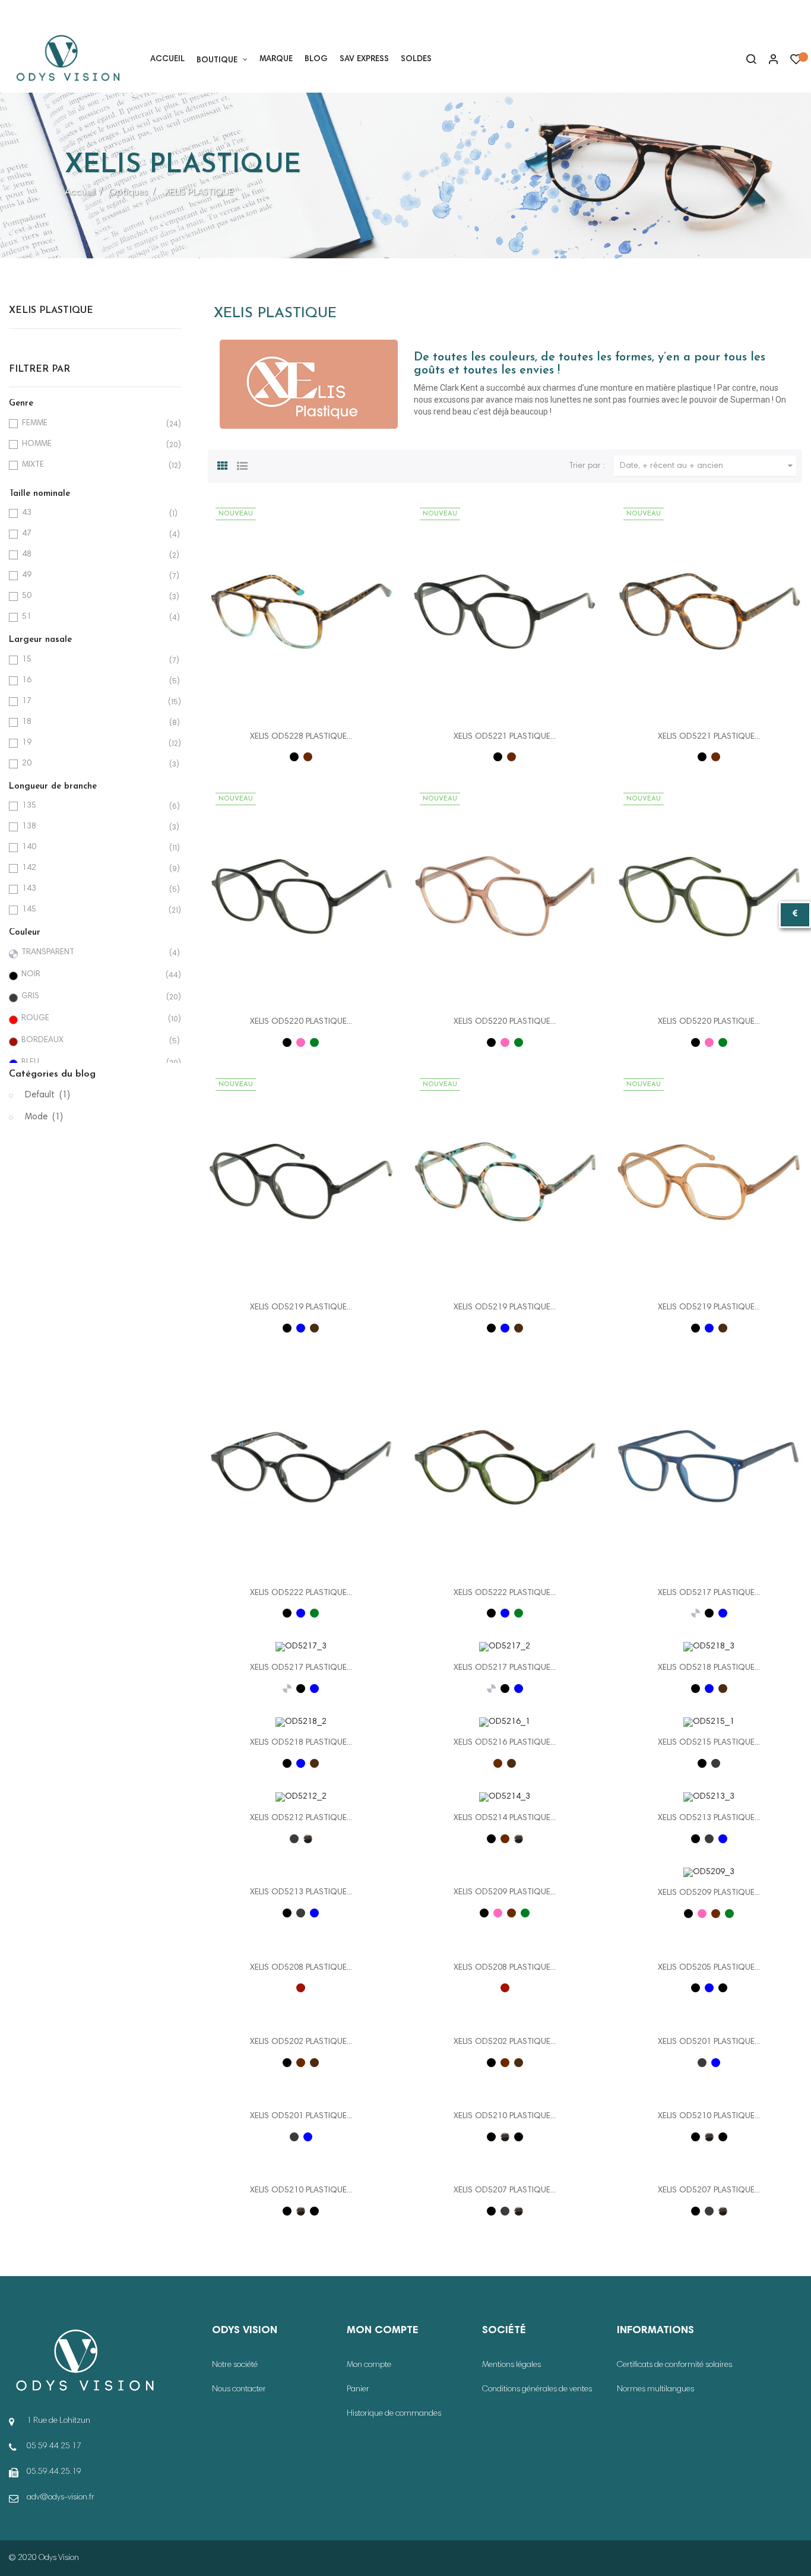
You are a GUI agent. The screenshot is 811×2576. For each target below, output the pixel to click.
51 (93, 617)
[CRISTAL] (308, 1839)
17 (93, 702)
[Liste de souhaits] (796, 62)
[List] (242, 464)
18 (93, 722)
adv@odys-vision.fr (61, 2498)
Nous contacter (239, 2390)
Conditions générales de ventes (537, 2390)
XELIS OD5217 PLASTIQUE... (709, 1593)
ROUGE (93, 1019)
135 (93, 806)
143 (93, 889)
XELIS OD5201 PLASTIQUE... (709, 2042)
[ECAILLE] (308, 757)
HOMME (93, 444)
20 (93, 764)
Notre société (235, 2365)
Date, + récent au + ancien (708, 466)
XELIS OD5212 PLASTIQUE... (301, 1818)
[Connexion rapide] (768, 61)
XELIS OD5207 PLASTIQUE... (505, 2191)
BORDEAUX (93, 1041)
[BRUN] (314, 1328)
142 (93, 868)
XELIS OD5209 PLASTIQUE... (505, 1893)
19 (93, 743)
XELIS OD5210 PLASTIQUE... (505, 2116)
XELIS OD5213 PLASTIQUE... (709, 1818)
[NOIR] (294, 757)
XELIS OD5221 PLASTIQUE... (505, 737)
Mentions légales (511, 2365)
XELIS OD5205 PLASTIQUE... (709, 1968)
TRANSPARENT (93, 953)
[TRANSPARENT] (696, 1613)
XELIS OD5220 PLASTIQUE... (301, 1022)
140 (93, 848)
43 (93, 513)
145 (93, 910)
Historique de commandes (394, 2414)
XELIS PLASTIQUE (51, 311)
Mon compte (369, 2365)
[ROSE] (301, 1042)
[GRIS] (716, 1763)
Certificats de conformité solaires (674, 2365)
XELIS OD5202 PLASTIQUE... (301, 2042)
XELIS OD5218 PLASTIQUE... (709, 1668)
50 (93, 596)
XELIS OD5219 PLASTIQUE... (301, 1308)
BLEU (93, 1063)
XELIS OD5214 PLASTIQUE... (505, 1818)
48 (93, 555)
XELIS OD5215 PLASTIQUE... (709, 1743)
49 (93, 576)
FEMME (93, 424)
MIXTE (93, 465)
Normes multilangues (655, 2390)
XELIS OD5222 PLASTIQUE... (301, 1593)
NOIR (93, 975)
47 (93, 534)
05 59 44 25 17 (47, 14)
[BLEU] (301, 1328)
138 (93, 827)
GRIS (93, 997)
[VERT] (314, 1042)
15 (93, 660)
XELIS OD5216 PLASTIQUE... (505, 1743)
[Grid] (223, 464)
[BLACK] (723, 1988)
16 (93, 681)
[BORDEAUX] (301, 1988)
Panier (358, 2390)
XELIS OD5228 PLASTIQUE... (301, 737)
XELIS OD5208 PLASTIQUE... (301, 1968)
